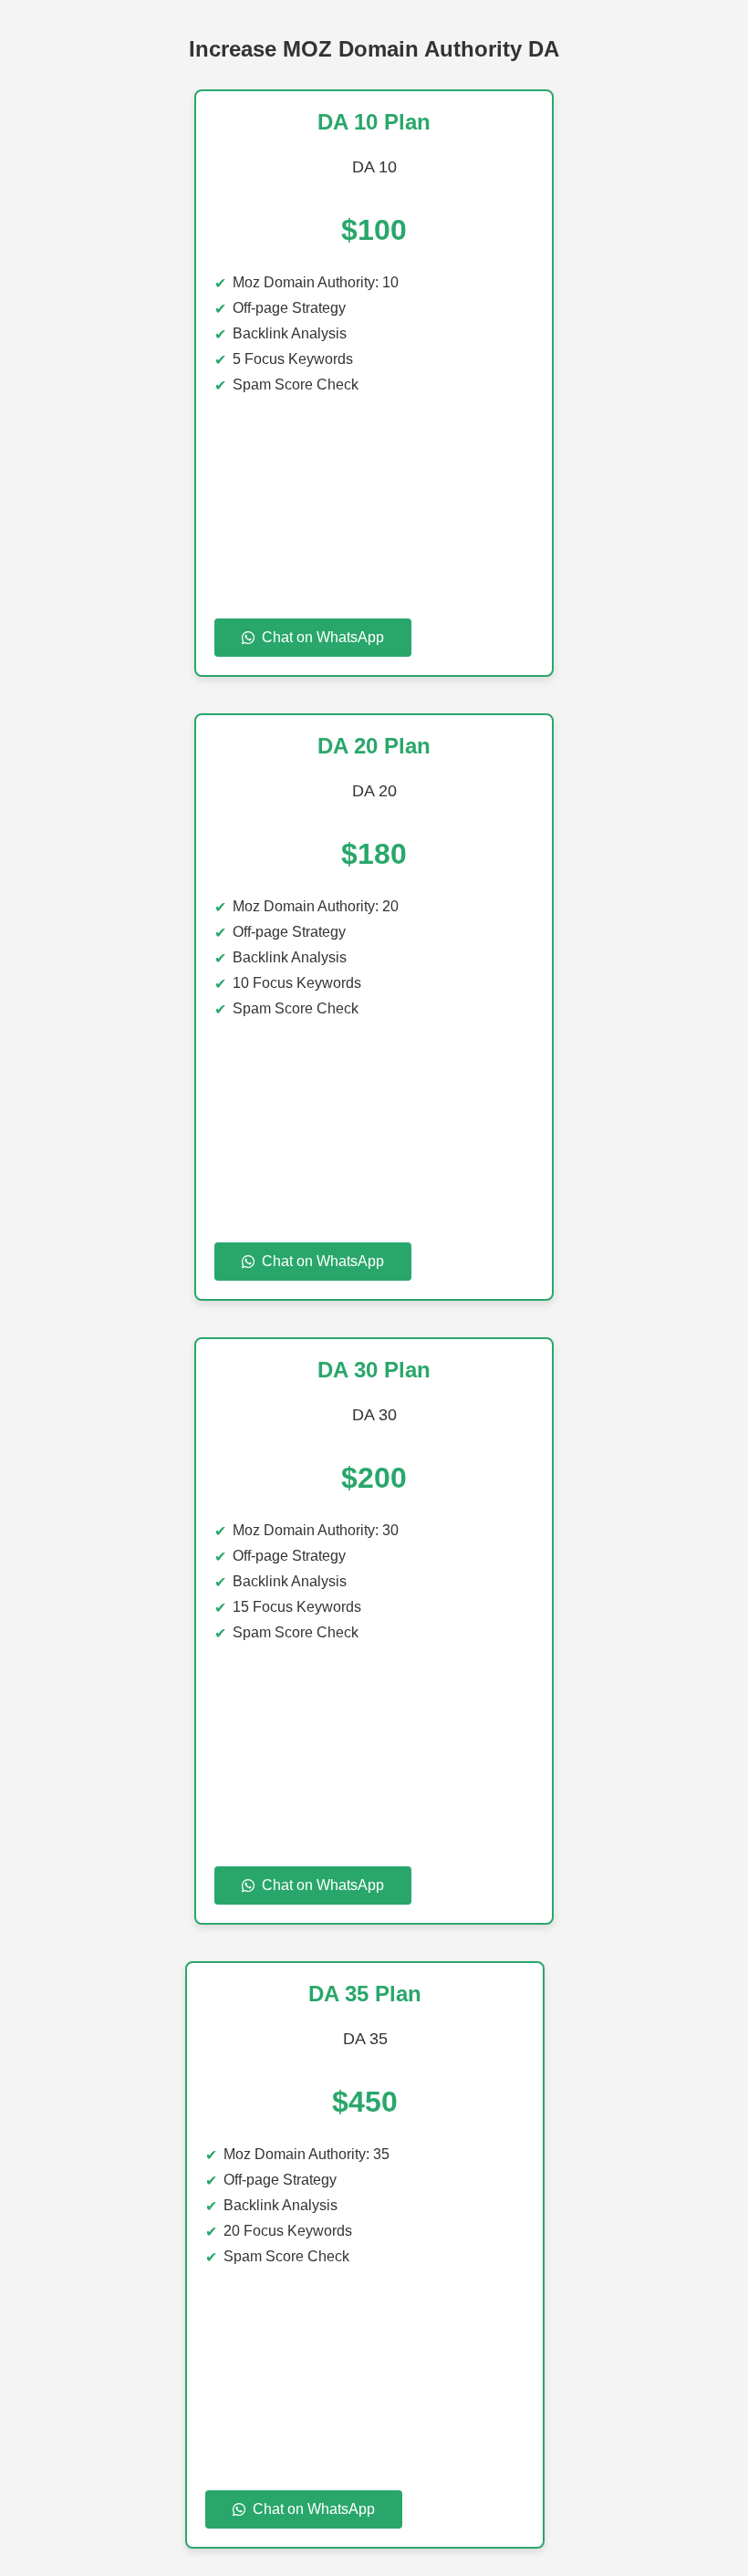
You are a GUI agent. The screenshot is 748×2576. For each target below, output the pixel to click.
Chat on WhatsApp (323, 637)
